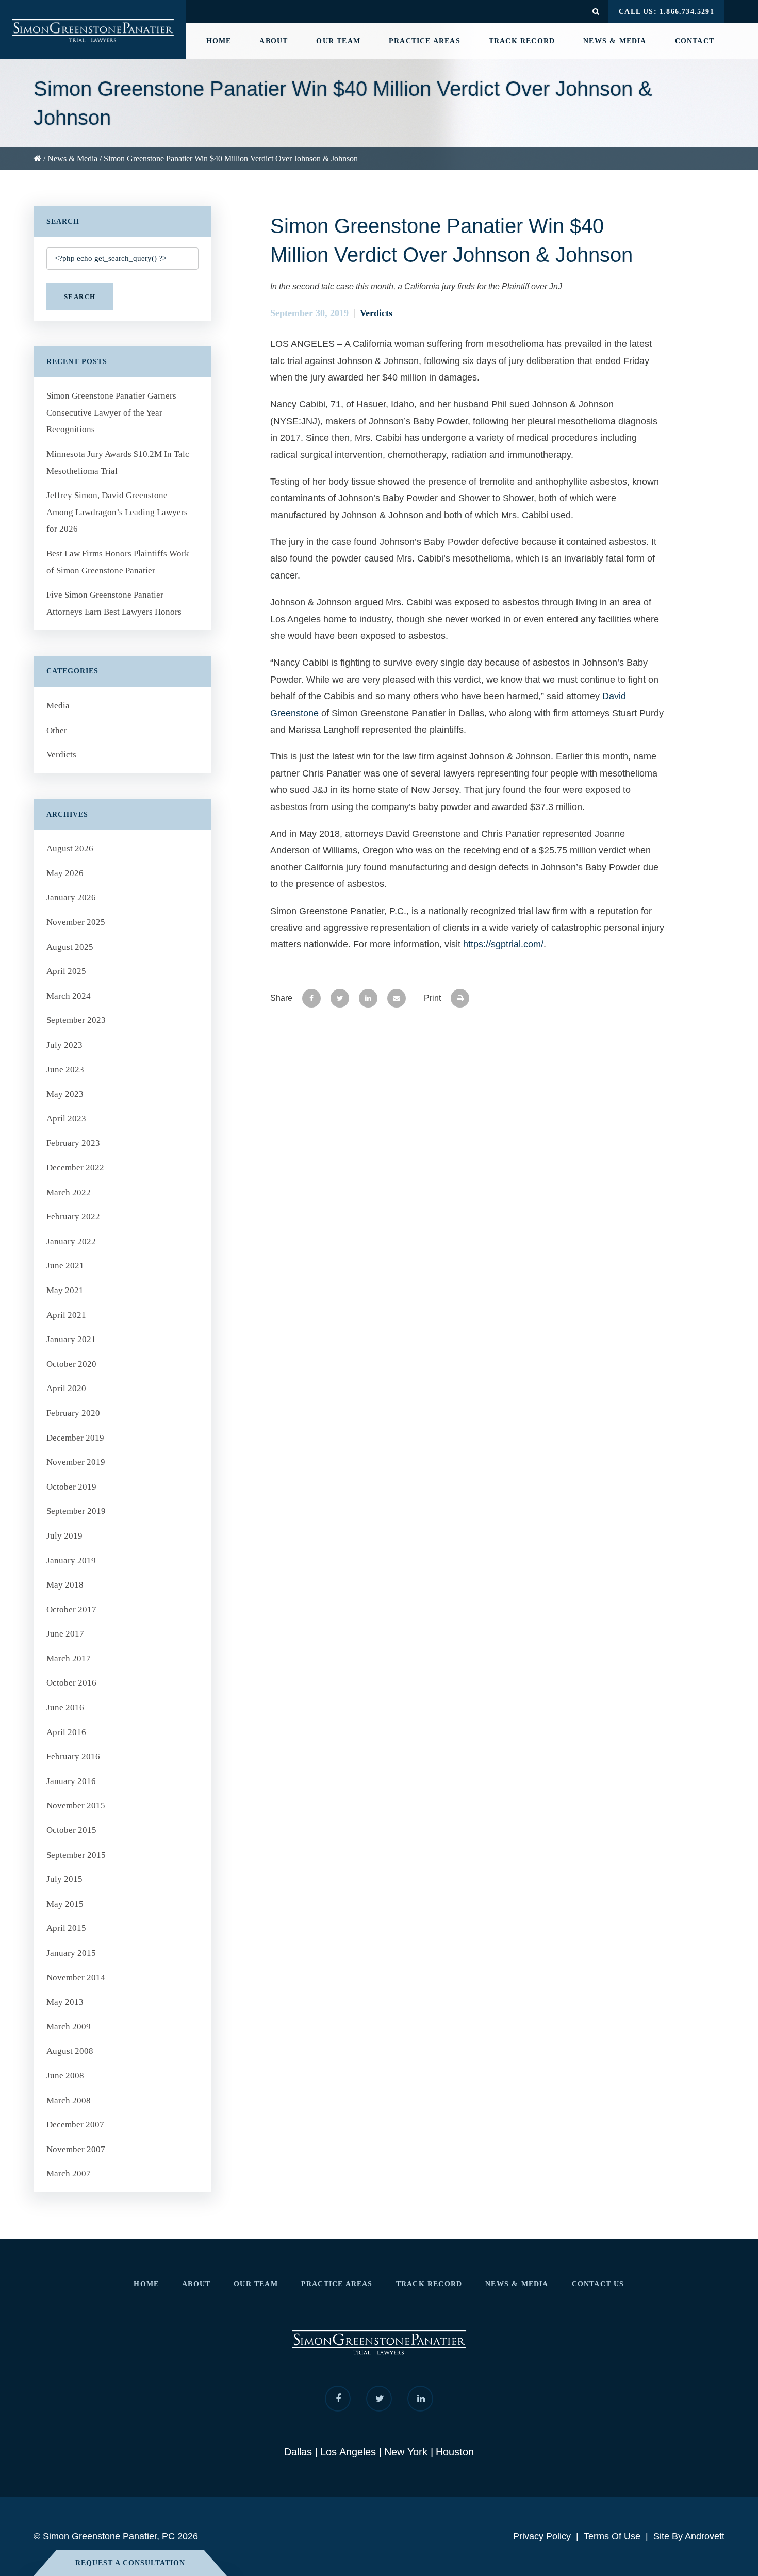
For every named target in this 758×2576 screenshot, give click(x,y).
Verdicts (376, 313)
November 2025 (76, 922)
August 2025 (70, 947)
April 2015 (66, 1928)
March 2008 (69, 2100)
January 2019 (71, 1561)
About (274, 41)
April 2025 (66, 971)
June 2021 (65, 1266)
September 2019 (76, 1511)
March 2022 (69, 1192)
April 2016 (66, 1732)
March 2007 (69, 2174)
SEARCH (80, 297)
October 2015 (71, 1830)
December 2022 (75, 1168)
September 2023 (76, 1020)
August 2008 (70, 2051)
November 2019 (76, 1462)
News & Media (615, 41)
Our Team (338, 41)
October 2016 (71, 1683)
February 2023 (73, 1143)
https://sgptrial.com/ (503, 944)
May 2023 (65, 1094)
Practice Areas (425, 41)
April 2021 (66, 1315)
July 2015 (64, 1879)
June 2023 (65, 1070)
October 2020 (71, 1364)
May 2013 (65, 2002)
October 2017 (71, 1609)
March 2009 (69, 2027)
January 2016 (71, 1781)
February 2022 (73, 1217)
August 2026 (70, 848)
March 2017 (69, 1658)
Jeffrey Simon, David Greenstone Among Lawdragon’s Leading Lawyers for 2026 (117, 512)
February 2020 (73, 1413)
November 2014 (76, 1978)
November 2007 (76, 2149)
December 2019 (75, 1438)
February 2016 (73, 1756)
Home (219, 41)
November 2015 (76, 1805)
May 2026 (65, 873)
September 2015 (76, 1855)
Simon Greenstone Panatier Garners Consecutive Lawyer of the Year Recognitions (111, 412)
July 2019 (64, 1536)
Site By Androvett (689, 2536)
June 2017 (65, 1634)
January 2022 (71, 1241)
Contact (695, 41)
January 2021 (71, 1339)
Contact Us (598, 2284)
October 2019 (71, 1487)
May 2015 (65, 1904)
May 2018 (65, 1585)
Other (57, 730)
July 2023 (64, 1045)
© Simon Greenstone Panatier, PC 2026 (116, 2536)
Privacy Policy (542, 2536)
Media (58, 706)
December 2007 (75, 2125)
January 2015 (71, 1953)
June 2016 (65, 1707)
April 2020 (66, 1388)
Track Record (522, 41)
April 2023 (66, 1119)
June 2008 (65, 2076)
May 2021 (65, 1290)
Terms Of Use (612, 2536)
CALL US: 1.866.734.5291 (666, 12)
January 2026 (71, 897)
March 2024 (69, 996)
